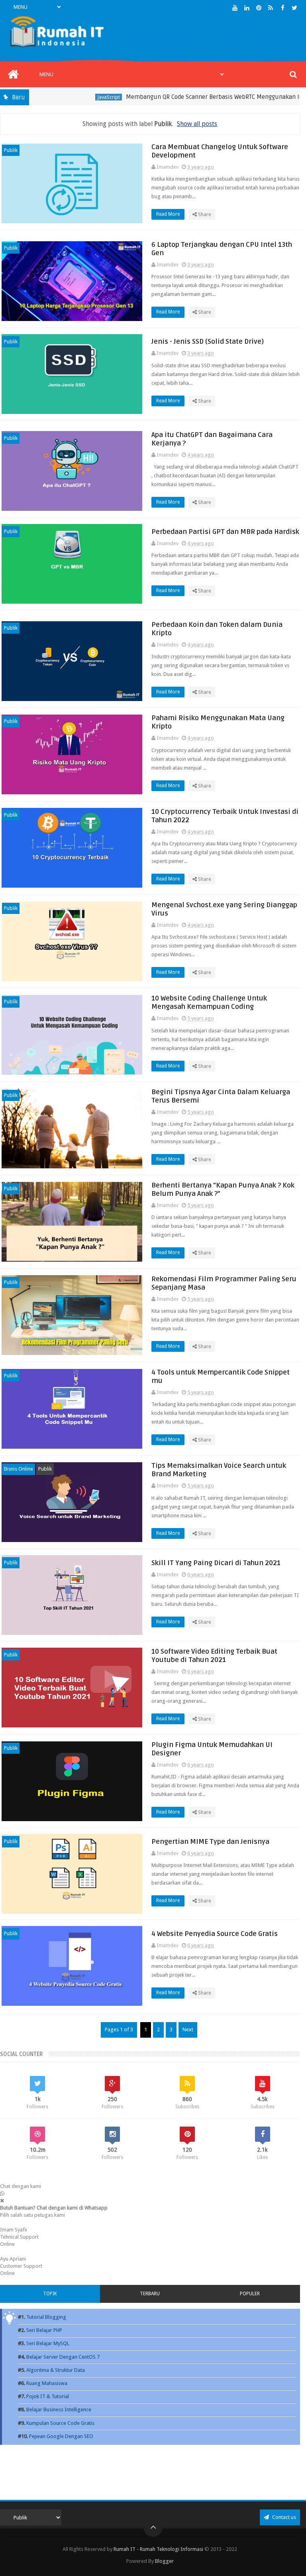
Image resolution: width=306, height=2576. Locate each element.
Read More (169, 214)
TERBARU (150, 2294)
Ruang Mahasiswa (47, 2383)
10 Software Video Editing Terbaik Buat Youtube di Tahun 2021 (214, 1656)
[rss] (271, 8)
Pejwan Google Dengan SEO (61, 2436)
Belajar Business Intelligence (59, 2410)
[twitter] (295, 8)
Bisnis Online (19, 1469)
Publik (11, 150)
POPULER (250, 2294)
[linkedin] (247, 8)
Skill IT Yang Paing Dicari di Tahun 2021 (216, 1563)
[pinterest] (259, 8)
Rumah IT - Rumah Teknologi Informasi (158, 2549)
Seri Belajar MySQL (48, 2343)
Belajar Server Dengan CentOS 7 (63, 2357)
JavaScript (79, 97)
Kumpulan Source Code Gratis (60, 2423)
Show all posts (197, 124)
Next (188, 2029)
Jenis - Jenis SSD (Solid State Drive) (208, 342)
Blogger (164, 2561)
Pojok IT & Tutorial (48, 2396)
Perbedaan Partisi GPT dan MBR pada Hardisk (225, 532)
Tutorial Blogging (46, 2317)
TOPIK (50, 2294)
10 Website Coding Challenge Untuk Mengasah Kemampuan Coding (209, 1002)
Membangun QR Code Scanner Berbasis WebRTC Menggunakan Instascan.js (198, 97)
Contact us (283, 2517)
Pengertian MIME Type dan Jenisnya (210, 1842)
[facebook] (283, 8)
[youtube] (235, 8)
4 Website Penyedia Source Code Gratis (215, 1934)
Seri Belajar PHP (44, 2330)
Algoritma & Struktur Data (56, 2370)
